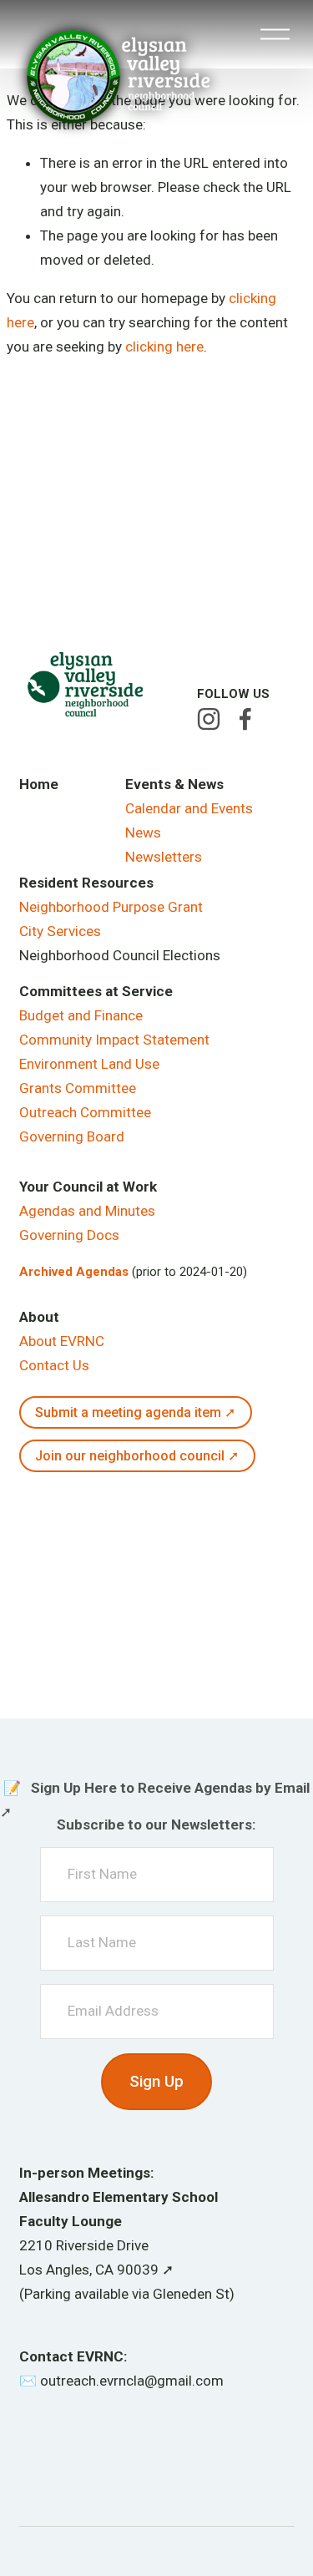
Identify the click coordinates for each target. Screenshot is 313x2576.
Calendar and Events (189, 808)
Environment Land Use (89, 1064)
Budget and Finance (81, 1015)
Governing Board (72, 1136)
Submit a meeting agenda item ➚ (135, 1412)
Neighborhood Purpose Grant (111, 907)
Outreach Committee (85, 1112)
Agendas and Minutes (87, 1211)
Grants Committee (78, 1088)
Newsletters (164, 857)
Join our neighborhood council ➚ (137, 1456)
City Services (60, 931)
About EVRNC (62, 1341)
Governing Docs (69, 1235)
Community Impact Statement (114, 1040)
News (143, 833)
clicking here (164, 347)
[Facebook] (245, 719)
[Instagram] (209, 719)
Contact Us (54, 1365)
